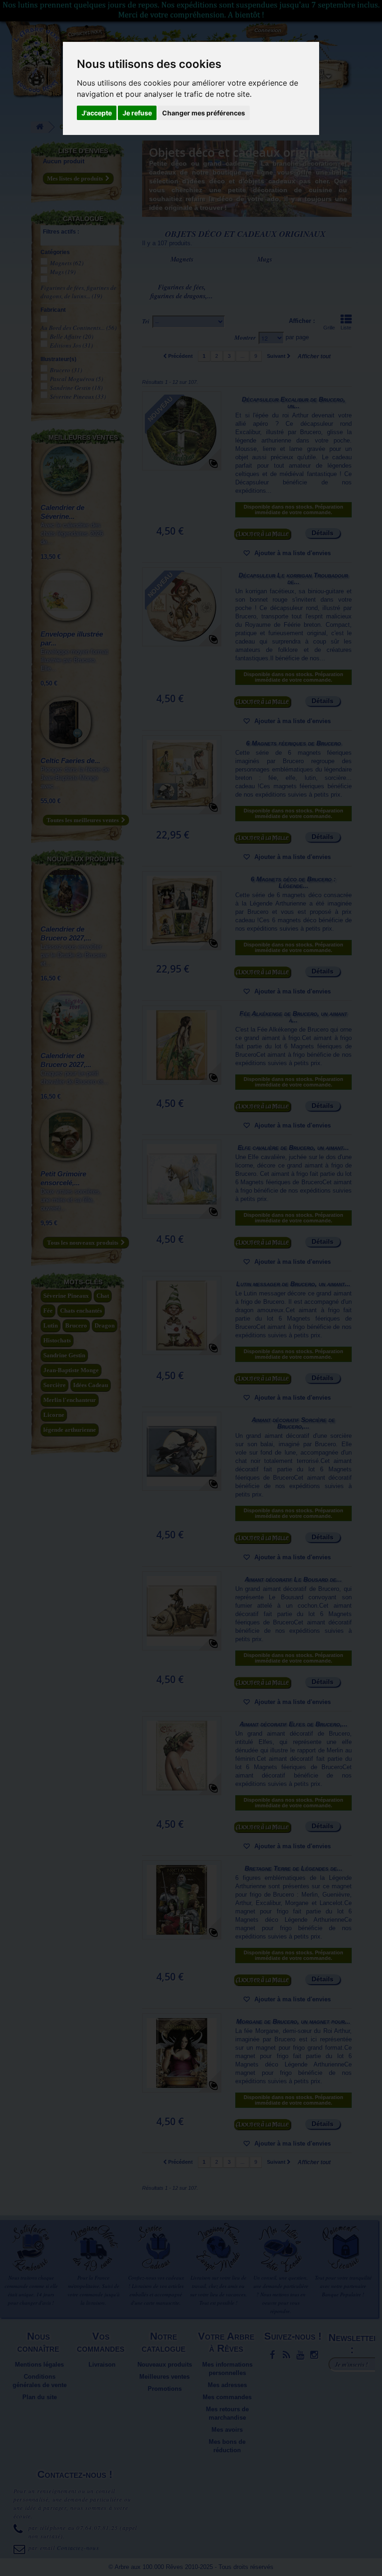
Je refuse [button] (137, 113)
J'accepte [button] (97, 113)
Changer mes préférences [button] (204, 113)
